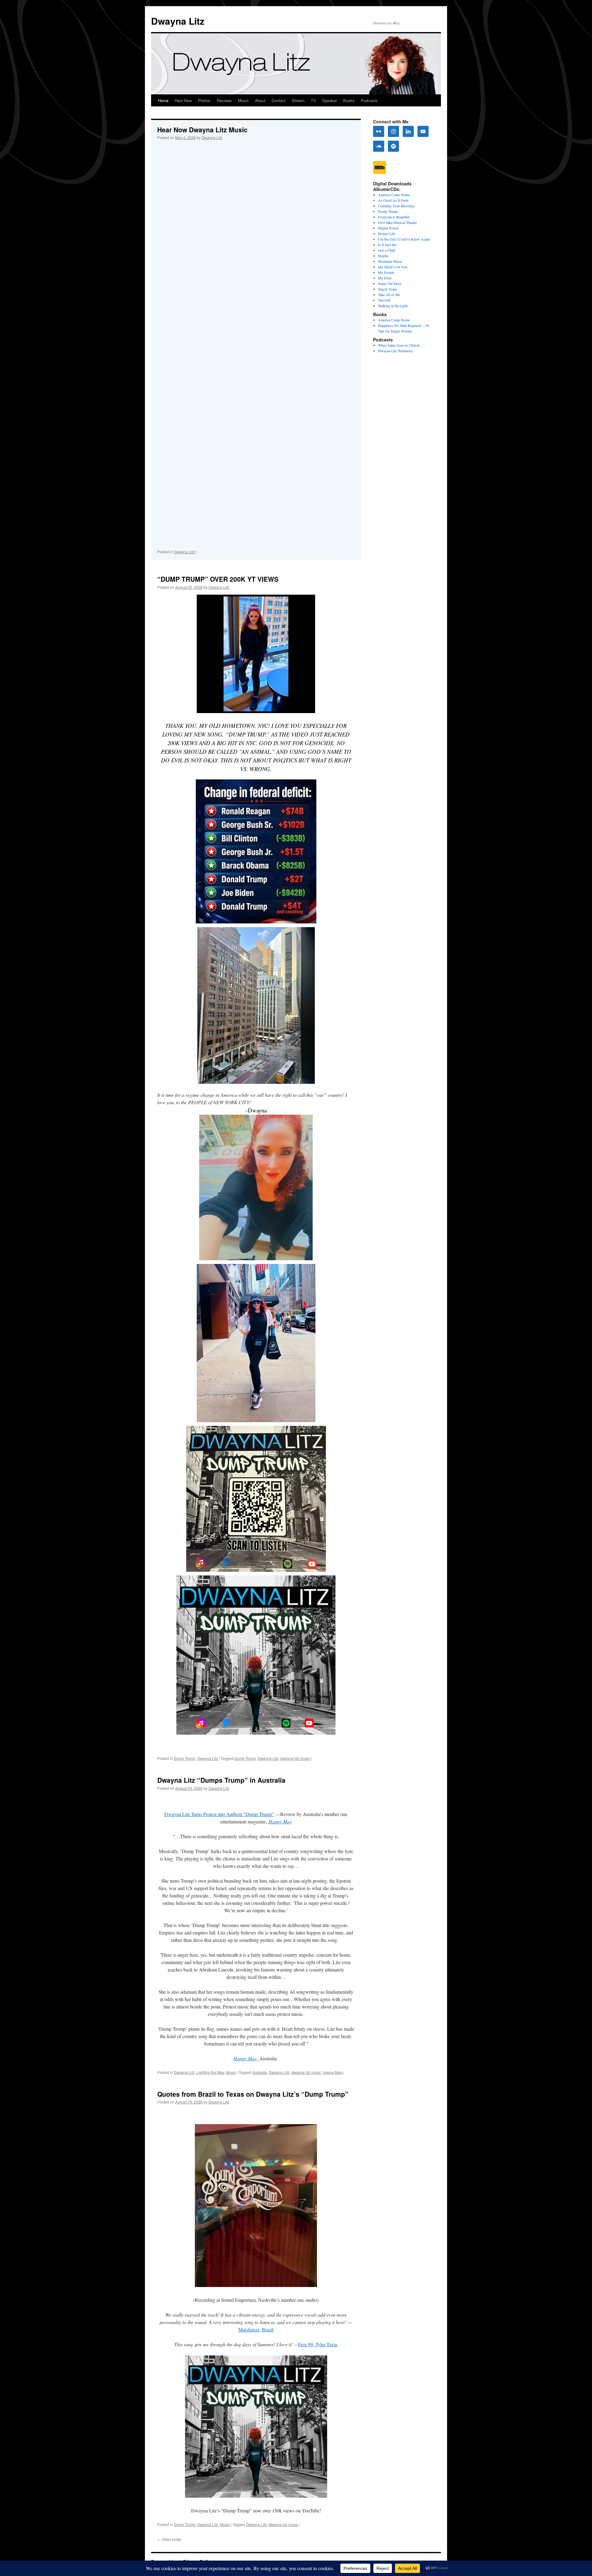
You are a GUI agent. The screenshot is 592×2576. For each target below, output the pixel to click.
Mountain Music (390, 261)
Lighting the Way (210, 2072)
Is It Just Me (387, 245)
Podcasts (369, 100)
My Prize (385, 278)
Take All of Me (389, 295)
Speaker (330, 100)
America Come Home (394, 195)
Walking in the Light (393, 306)
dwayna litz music (295, 1758)
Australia (260, 2072)
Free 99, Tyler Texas (318, 2344)
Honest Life (387, 233)
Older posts (169, 2539)
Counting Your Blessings (397, 206)
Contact (279, 100)
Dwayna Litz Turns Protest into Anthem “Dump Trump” (219, 1814)
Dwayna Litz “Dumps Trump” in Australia (221, 1780)
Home (163, 100)
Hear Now (183, 100)
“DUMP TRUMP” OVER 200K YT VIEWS (218, 579)
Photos (204, 100)
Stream (298, 100)
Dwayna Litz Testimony (395, 351)
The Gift (384, 300)
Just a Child (387, 250)
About (260, 100)
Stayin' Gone (387, 289)
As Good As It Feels (393, 200)
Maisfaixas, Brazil (256, 2329)
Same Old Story (390, 283)
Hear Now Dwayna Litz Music (202, 130)
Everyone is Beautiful (394, 217)
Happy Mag (333, 2072)
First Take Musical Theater (397, 222)
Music (243, 100)
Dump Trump (185, 1758)
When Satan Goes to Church (399, 345)
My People (386, 272)
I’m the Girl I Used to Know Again (404, 239)
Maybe (383, 256)
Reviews (224, 100)
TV (313, 100)
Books (349, 100)
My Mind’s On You (393, 267)
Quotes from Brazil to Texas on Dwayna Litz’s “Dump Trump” (253, 2094)
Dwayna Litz (178, 21)
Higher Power (388, 228)
